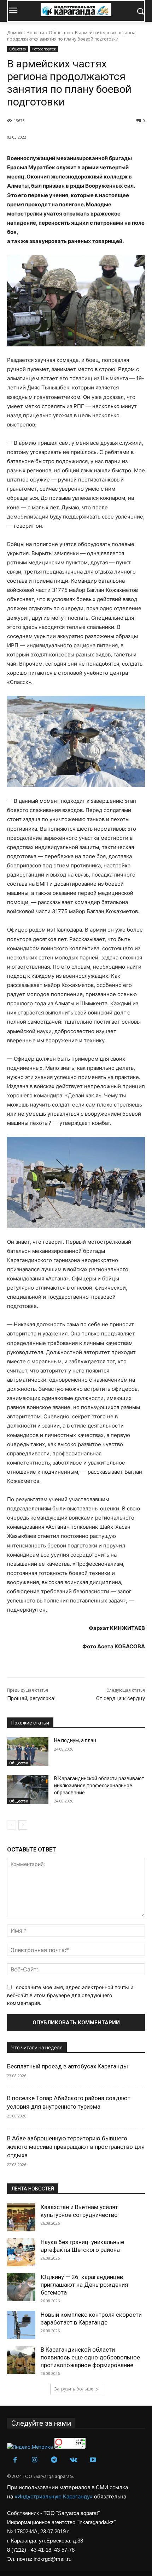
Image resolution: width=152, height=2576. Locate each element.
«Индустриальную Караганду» (54, 2496)
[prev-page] (11, 1825)
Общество (60, 33)
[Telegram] (54, 2460)
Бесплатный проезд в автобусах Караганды (68, 2066)
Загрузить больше (74, 2389)
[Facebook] (15, 2460)
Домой (14, 33)
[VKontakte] (73, 2460)
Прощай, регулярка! (31, 1698)
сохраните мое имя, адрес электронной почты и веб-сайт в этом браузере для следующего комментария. (70, 1995)
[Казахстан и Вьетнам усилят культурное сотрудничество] (21, 2217)
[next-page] (23, 1825)
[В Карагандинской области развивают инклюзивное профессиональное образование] (28, 1790)
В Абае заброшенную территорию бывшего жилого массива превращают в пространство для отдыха (76, 2147)
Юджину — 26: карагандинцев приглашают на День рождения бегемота (84, 2285)
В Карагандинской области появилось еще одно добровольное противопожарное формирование (90, 2357)
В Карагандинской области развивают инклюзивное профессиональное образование (99, 1785)
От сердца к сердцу (121, 1698)
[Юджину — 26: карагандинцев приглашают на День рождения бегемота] (21, 2287)
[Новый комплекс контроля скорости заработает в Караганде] (21, 2325)
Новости (35, 33)
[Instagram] (34, 2460)
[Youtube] (93, 2460)
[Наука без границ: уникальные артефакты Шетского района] (21, 2252)
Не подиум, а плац (75, 1740)
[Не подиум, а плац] (28, 1752)
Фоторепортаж (44, 49)
